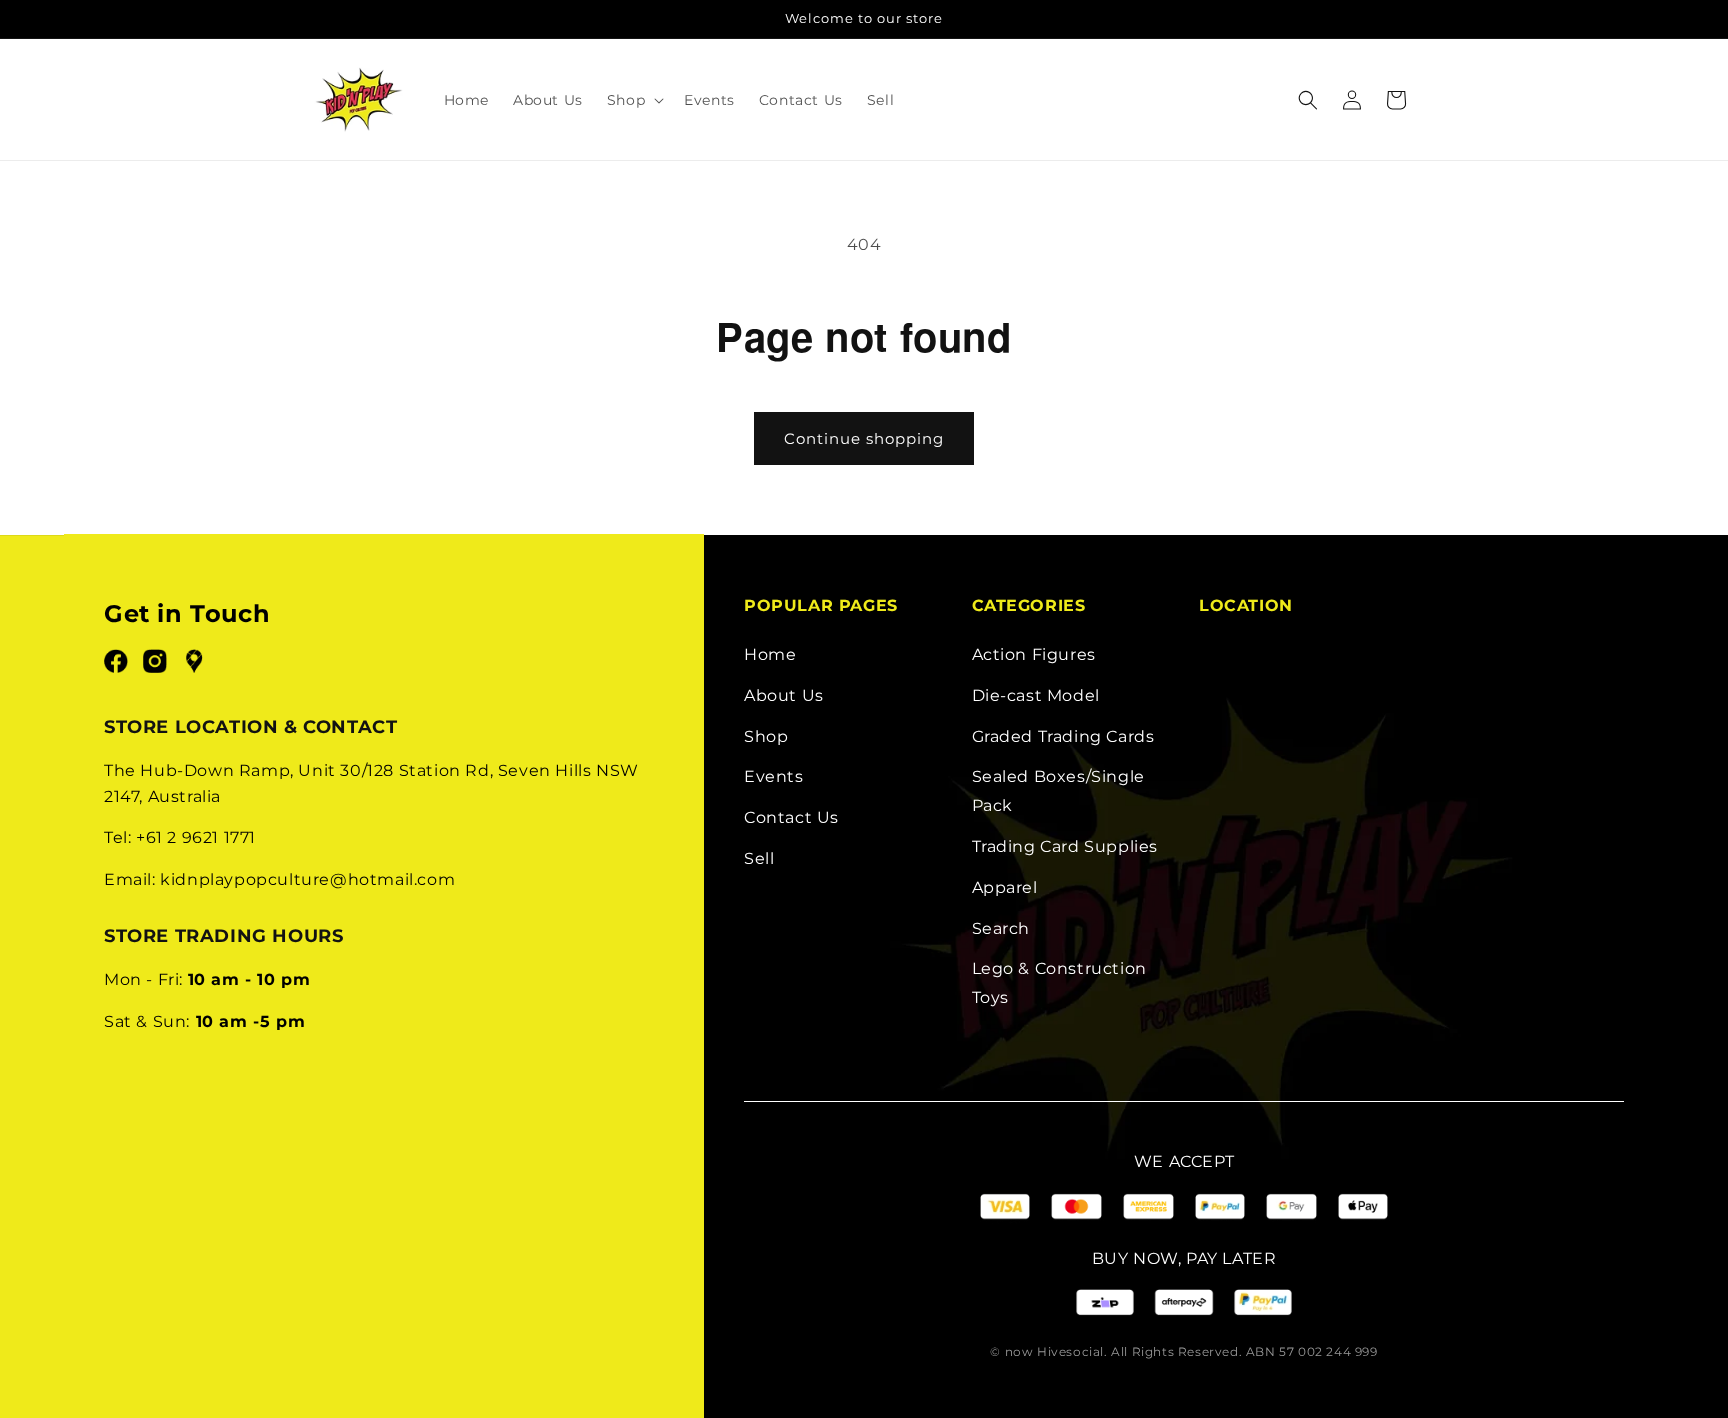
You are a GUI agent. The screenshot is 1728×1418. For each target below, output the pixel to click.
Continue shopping (864, 438)
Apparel (1005, 887)
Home (770, 654)
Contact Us (791, 817)
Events (774, 776)
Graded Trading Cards (1063, 736)
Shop (766, 736)
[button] (633, 100)
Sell (759, 858)
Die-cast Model (1036, 695)
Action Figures (1034, 654)
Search (1001, 928)
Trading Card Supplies (1065, 846)
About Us (784, 695)
